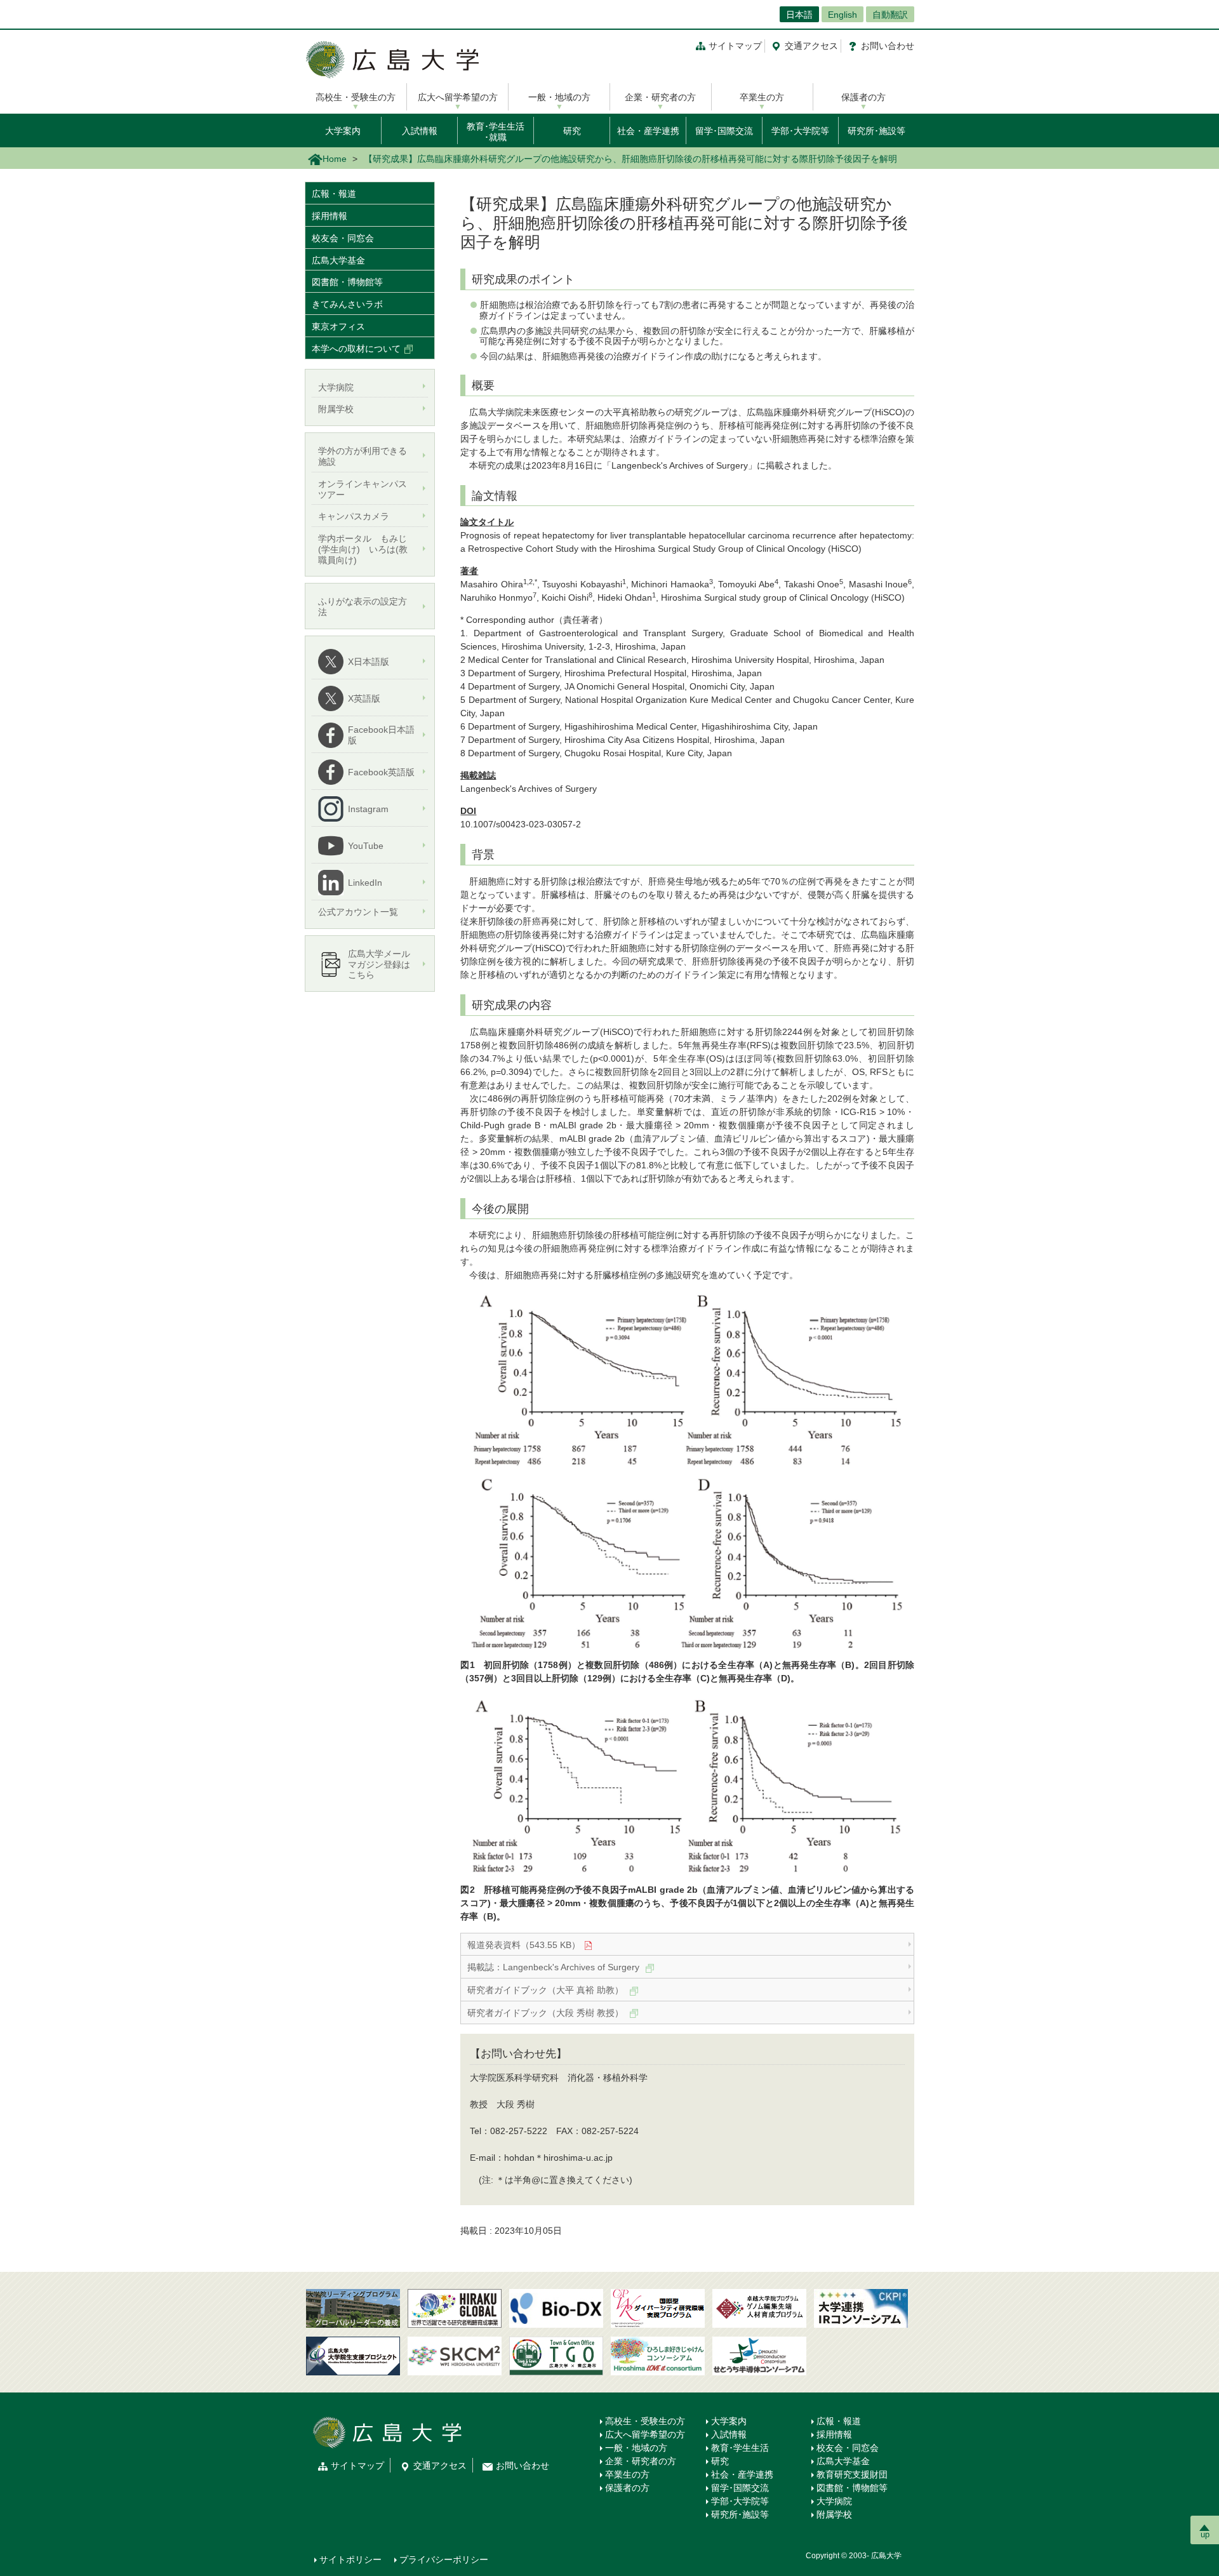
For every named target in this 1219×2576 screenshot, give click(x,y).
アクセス (811, 46)
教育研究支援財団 (852, 2474)
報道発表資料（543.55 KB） (524, 1945)
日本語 (799, 15)
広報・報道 (334, 194)
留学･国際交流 (724, 131)
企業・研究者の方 (660, 97)
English (843, 15)
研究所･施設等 (876, 131)
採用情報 (330, 216)
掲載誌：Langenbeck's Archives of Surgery (555, 1967)
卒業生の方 (762, 97)
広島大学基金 (338, 260)
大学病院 (834, 2501)
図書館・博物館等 (347, 282)
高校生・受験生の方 (356, 97)
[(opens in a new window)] (556, 2308)
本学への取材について (356, 349)
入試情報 (420, 131)
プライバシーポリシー (444, 2559)
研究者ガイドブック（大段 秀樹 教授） (547, 2013)
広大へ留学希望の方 (458, 97)
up (1205, 2534)
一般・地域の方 (559, 97)
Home (335, 159)
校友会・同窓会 (343, 238)
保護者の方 (863, 97)
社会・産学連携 (648, 131)
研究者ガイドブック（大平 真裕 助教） (547, 1990)
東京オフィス (338, 326)
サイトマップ (735, 46)
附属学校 (834, 2514)
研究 (572, 131)
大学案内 (343, 131)
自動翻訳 (890, 15)
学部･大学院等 (800, 131)
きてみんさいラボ (347, 304)
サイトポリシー (350, 2559)
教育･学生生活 (740, 2448)
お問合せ (888, 46)
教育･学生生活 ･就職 (496, 132)
